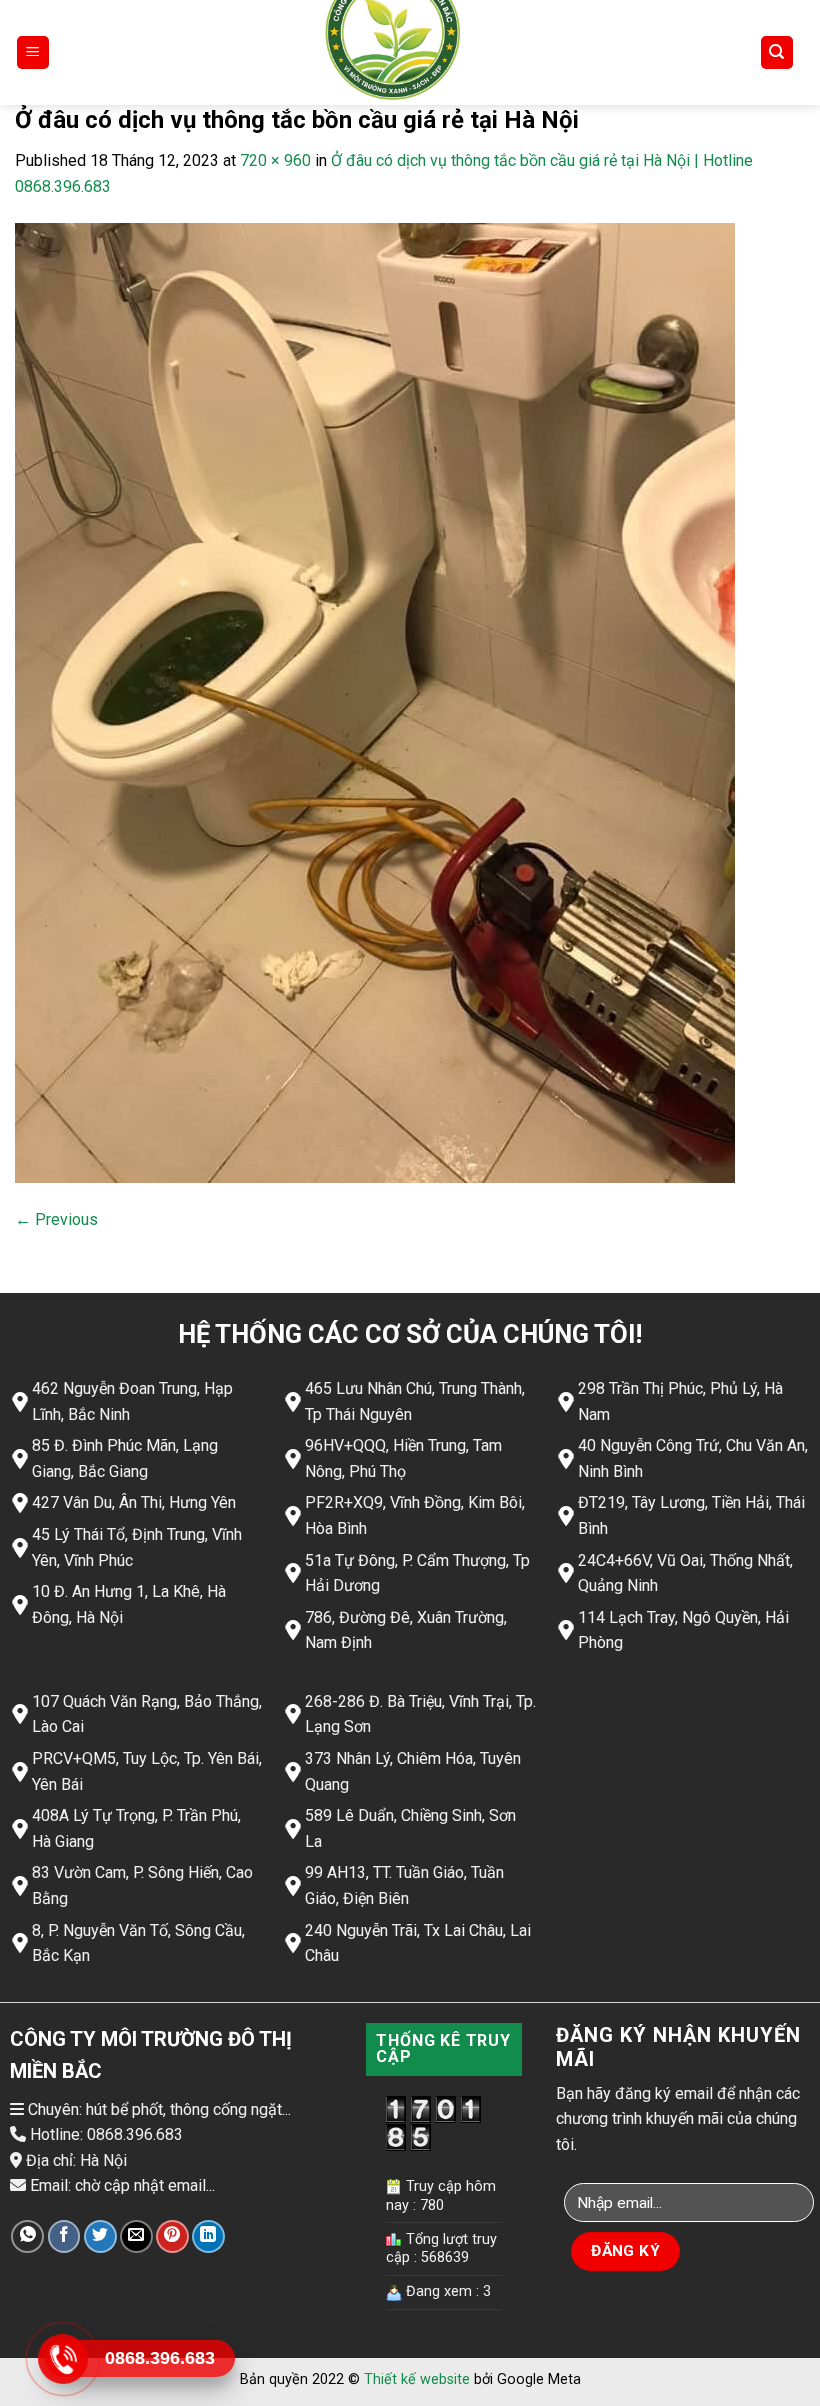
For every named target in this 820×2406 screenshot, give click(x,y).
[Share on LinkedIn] (208, 2236)
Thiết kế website (417, 2379)
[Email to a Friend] (136, 2236)
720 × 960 (275, 160)
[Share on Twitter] (100, 2236)
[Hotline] (62, 2359)
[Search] (777, 52)
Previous (56, 1219)
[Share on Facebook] (64, 2236)
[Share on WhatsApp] (27, 2236)
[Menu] (33, 52)
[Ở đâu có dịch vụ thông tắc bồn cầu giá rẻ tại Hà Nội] (375, 702)
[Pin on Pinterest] (172, 2236)
